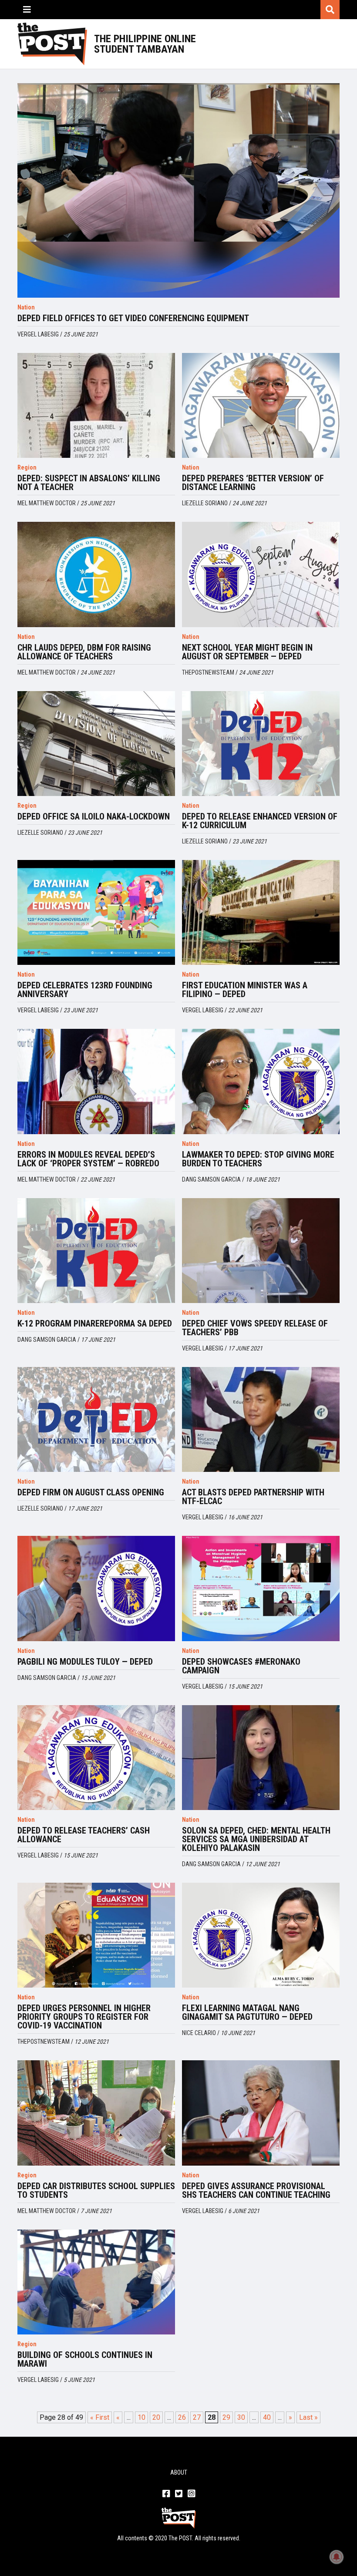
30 (241, 2417)
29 (226, 2417)
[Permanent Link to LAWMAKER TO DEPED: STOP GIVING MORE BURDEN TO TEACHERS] (261, 1081)
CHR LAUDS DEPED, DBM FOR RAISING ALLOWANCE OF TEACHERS (84, 652)
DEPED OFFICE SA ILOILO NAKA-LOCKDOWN (94, 816)
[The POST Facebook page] (166, 2494)
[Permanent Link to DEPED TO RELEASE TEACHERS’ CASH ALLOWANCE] (96, 1758)
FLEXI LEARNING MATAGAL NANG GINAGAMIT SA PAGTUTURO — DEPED (247, 2012)
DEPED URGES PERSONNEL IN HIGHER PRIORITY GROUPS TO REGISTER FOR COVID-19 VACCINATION (84, 2017)
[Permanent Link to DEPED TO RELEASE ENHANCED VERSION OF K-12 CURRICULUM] (261, 744)
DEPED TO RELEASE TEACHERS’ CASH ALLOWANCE (84, 1835)
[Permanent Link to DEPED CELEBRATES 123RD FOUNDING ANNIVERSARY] (96, 912)
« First (100, 2417)
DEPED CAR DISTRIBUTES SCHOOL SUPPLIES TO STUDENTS (96, 2190)
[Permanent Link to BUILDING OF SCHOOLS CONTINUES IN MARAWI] (96, 2282)
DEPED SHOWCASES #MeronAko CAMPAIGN (241, 1666)
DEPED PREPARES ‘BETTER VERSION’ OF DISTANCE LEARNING (253, 483)
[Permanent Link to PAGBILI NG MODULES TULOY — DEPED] (96, 1588)
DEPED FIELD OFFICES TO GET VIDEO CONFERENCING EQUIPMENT (133, 318)
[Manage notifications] (337, 2557)
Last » (308, 2417)
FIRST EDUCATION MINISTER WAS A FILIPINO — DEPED (245, 990)
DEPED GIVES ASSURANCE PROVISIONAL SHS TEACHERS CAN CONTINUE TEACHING (256, 2190)
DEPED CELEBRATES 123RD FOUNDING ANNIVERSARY (85, 990)
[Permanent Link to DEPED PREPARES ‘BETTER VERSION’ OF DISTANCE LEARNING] (261, 405)
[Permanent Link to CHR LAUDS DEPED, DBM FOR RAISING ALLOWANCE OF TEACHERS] (96, 574)
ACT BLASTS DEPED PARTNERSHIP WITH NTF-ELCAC (253, 1497)
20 (156, 2417)
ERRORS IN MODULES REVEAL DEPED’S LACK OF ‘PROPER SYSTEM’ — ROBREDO (88, 1159)
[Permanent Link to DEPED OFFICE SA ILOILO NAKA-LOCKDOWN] (96, 744)
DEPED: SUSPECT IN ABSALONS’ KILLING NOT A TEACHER (89, 483)
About (179, 2472)
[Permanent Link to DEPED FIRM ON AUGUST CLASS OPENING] (96, 1419)
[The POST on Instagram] (191, 2494)
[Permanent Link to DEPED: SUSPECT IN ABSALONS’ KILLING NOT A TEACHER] (96, 405)
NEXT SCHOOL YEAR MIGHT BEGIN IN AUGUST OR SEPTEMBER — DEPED (247, 652)
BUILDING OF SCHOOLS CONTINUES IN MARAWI (85, 2359)
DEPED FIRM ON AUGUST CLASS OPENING (91, 1492)
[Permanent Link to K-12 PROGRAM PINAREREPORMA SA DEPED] (96, 1251)
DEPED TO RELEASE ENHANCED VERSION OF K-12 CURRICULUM (260, 821)
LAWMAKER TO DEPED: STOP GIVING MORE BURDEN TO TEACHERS (258, 1159)
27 (197, 2417)
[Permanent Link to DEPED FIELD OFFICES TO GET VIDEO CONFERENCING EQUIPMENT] (178, 190)
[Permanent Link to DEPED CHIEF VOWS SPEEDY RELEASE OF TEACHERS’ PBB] (261, 1251)
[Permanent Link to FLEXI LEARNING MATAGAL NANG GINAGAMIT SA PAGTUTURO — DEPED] (261, 1935)
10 (141, 2417)
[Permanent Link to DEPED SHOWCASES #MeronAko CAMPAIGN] (261, 1588)
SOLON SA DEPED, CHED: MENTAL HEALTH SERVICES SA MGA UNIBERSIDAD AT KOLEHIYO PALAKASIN (256, 1839)
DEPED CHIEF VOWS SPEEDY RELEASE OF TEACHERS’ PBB (255, 1328)
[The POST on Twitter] (179, 2494)
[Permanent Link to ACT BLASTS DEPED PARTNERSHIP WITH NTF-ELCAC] (261, 1419)
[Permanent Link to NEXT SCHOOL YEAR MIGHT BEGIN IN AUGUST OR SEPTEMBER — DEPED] (261, 574)
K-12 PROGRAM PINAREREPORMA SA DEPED (95, 1323)
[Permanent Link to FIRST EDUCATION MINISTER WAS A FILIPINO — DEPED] (261, 912)
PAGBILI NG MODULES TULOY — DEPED (85, 1662)
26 (182, 2417)
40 (267, 2417)
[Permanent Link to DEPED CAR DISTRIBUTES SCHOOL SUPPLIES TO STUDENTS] (96, 2113)
